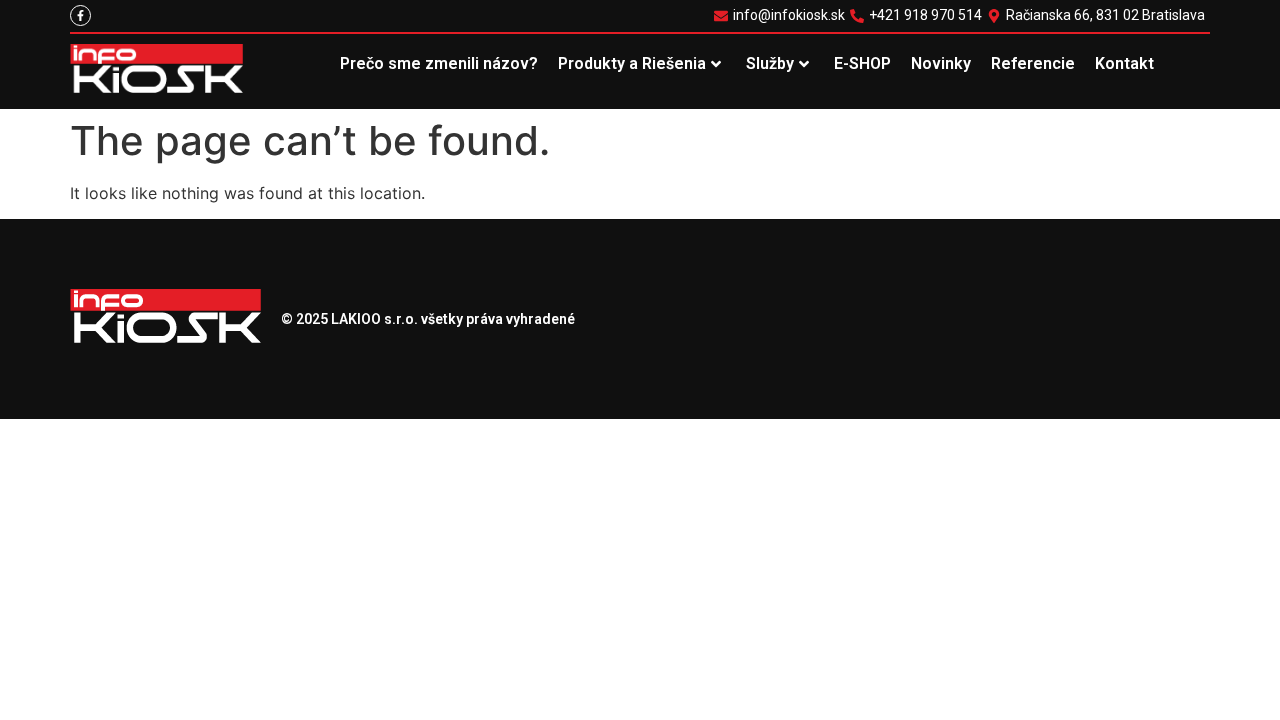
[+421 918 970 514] (918, 15)
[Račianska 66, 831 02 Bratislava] (1098, 15)
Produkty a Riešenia (632, 63)
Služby (770, 63)
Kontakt (1124, 63)
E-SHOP (862, 63)
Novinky (941, 63)
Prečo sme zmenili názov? (439, 63)
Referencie (1033, 63)
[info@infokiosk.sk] (782, 15)
